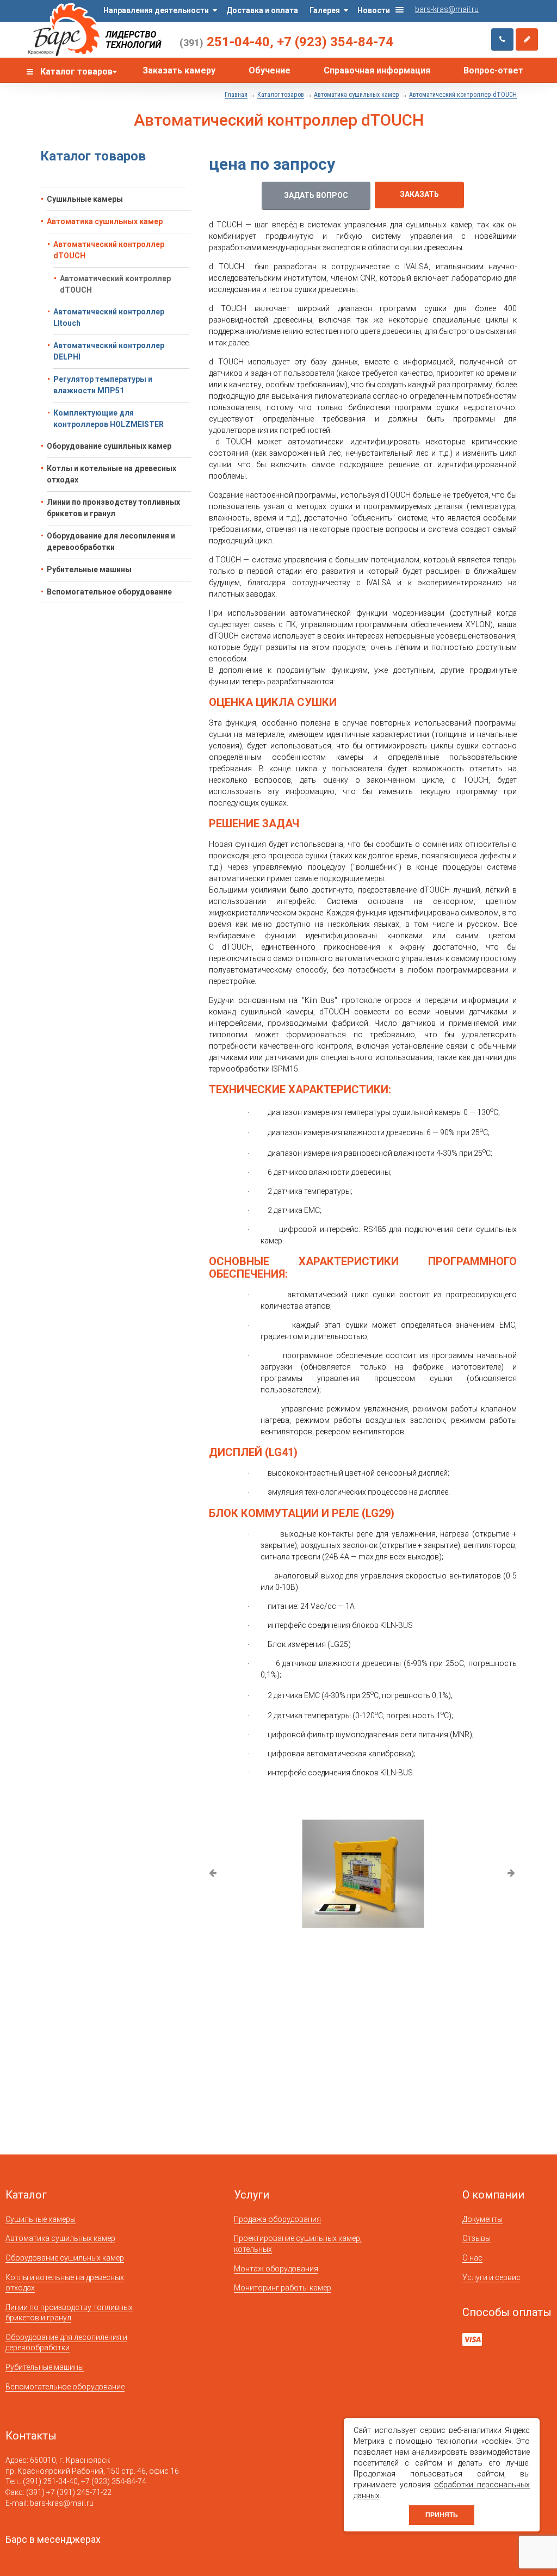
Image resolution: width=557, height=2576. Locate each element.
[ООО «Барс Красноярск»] (64, 30)
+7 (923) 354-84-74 (335, 42)
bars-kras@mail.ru (447, 9)
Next (512, 1874)
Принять (442, 2515)
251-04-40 (225, 42)
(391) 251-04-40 (50, 2481)
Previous (213, 1874)
